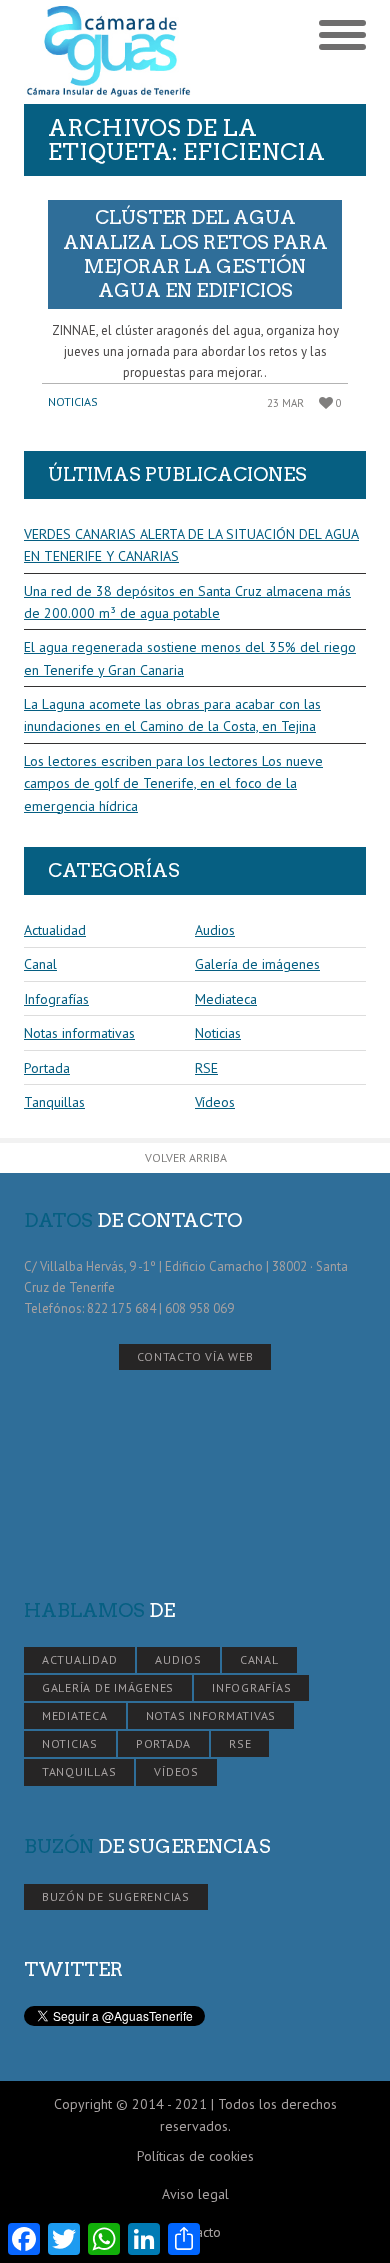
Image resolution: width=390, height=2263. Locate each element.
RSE (206, 1068)
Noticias (73, 401)
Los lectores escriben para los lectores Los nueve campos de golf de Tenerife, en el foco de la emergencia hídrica (173, 783)
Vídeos (215, 1102)
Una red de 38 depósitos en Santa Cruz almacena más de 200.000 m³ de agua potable (187, 602)
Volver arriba (186, 1157)
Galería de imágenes (257, 964)
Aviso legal (195, 2194)
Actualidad (55, 930)
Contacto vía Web (195, 1356)
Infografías (56, 999)
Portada (47, 1068)
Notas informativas (79, 1033)
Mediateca (226, 999)
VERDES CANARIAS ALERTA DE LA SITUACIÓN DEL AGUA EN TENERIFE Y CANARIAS (191, 545)
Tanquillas (54, 1102)
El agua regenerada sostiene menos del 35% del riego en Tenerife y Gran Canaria (190, 658)
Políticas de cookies (195, 2156)
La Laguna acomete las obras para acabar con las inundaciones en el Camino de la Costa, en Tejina (172, 715)
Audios (215, 930)
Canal (40, 964)
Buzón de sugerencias (116, 1896)
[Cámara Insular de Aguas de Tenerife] (109, 52)
